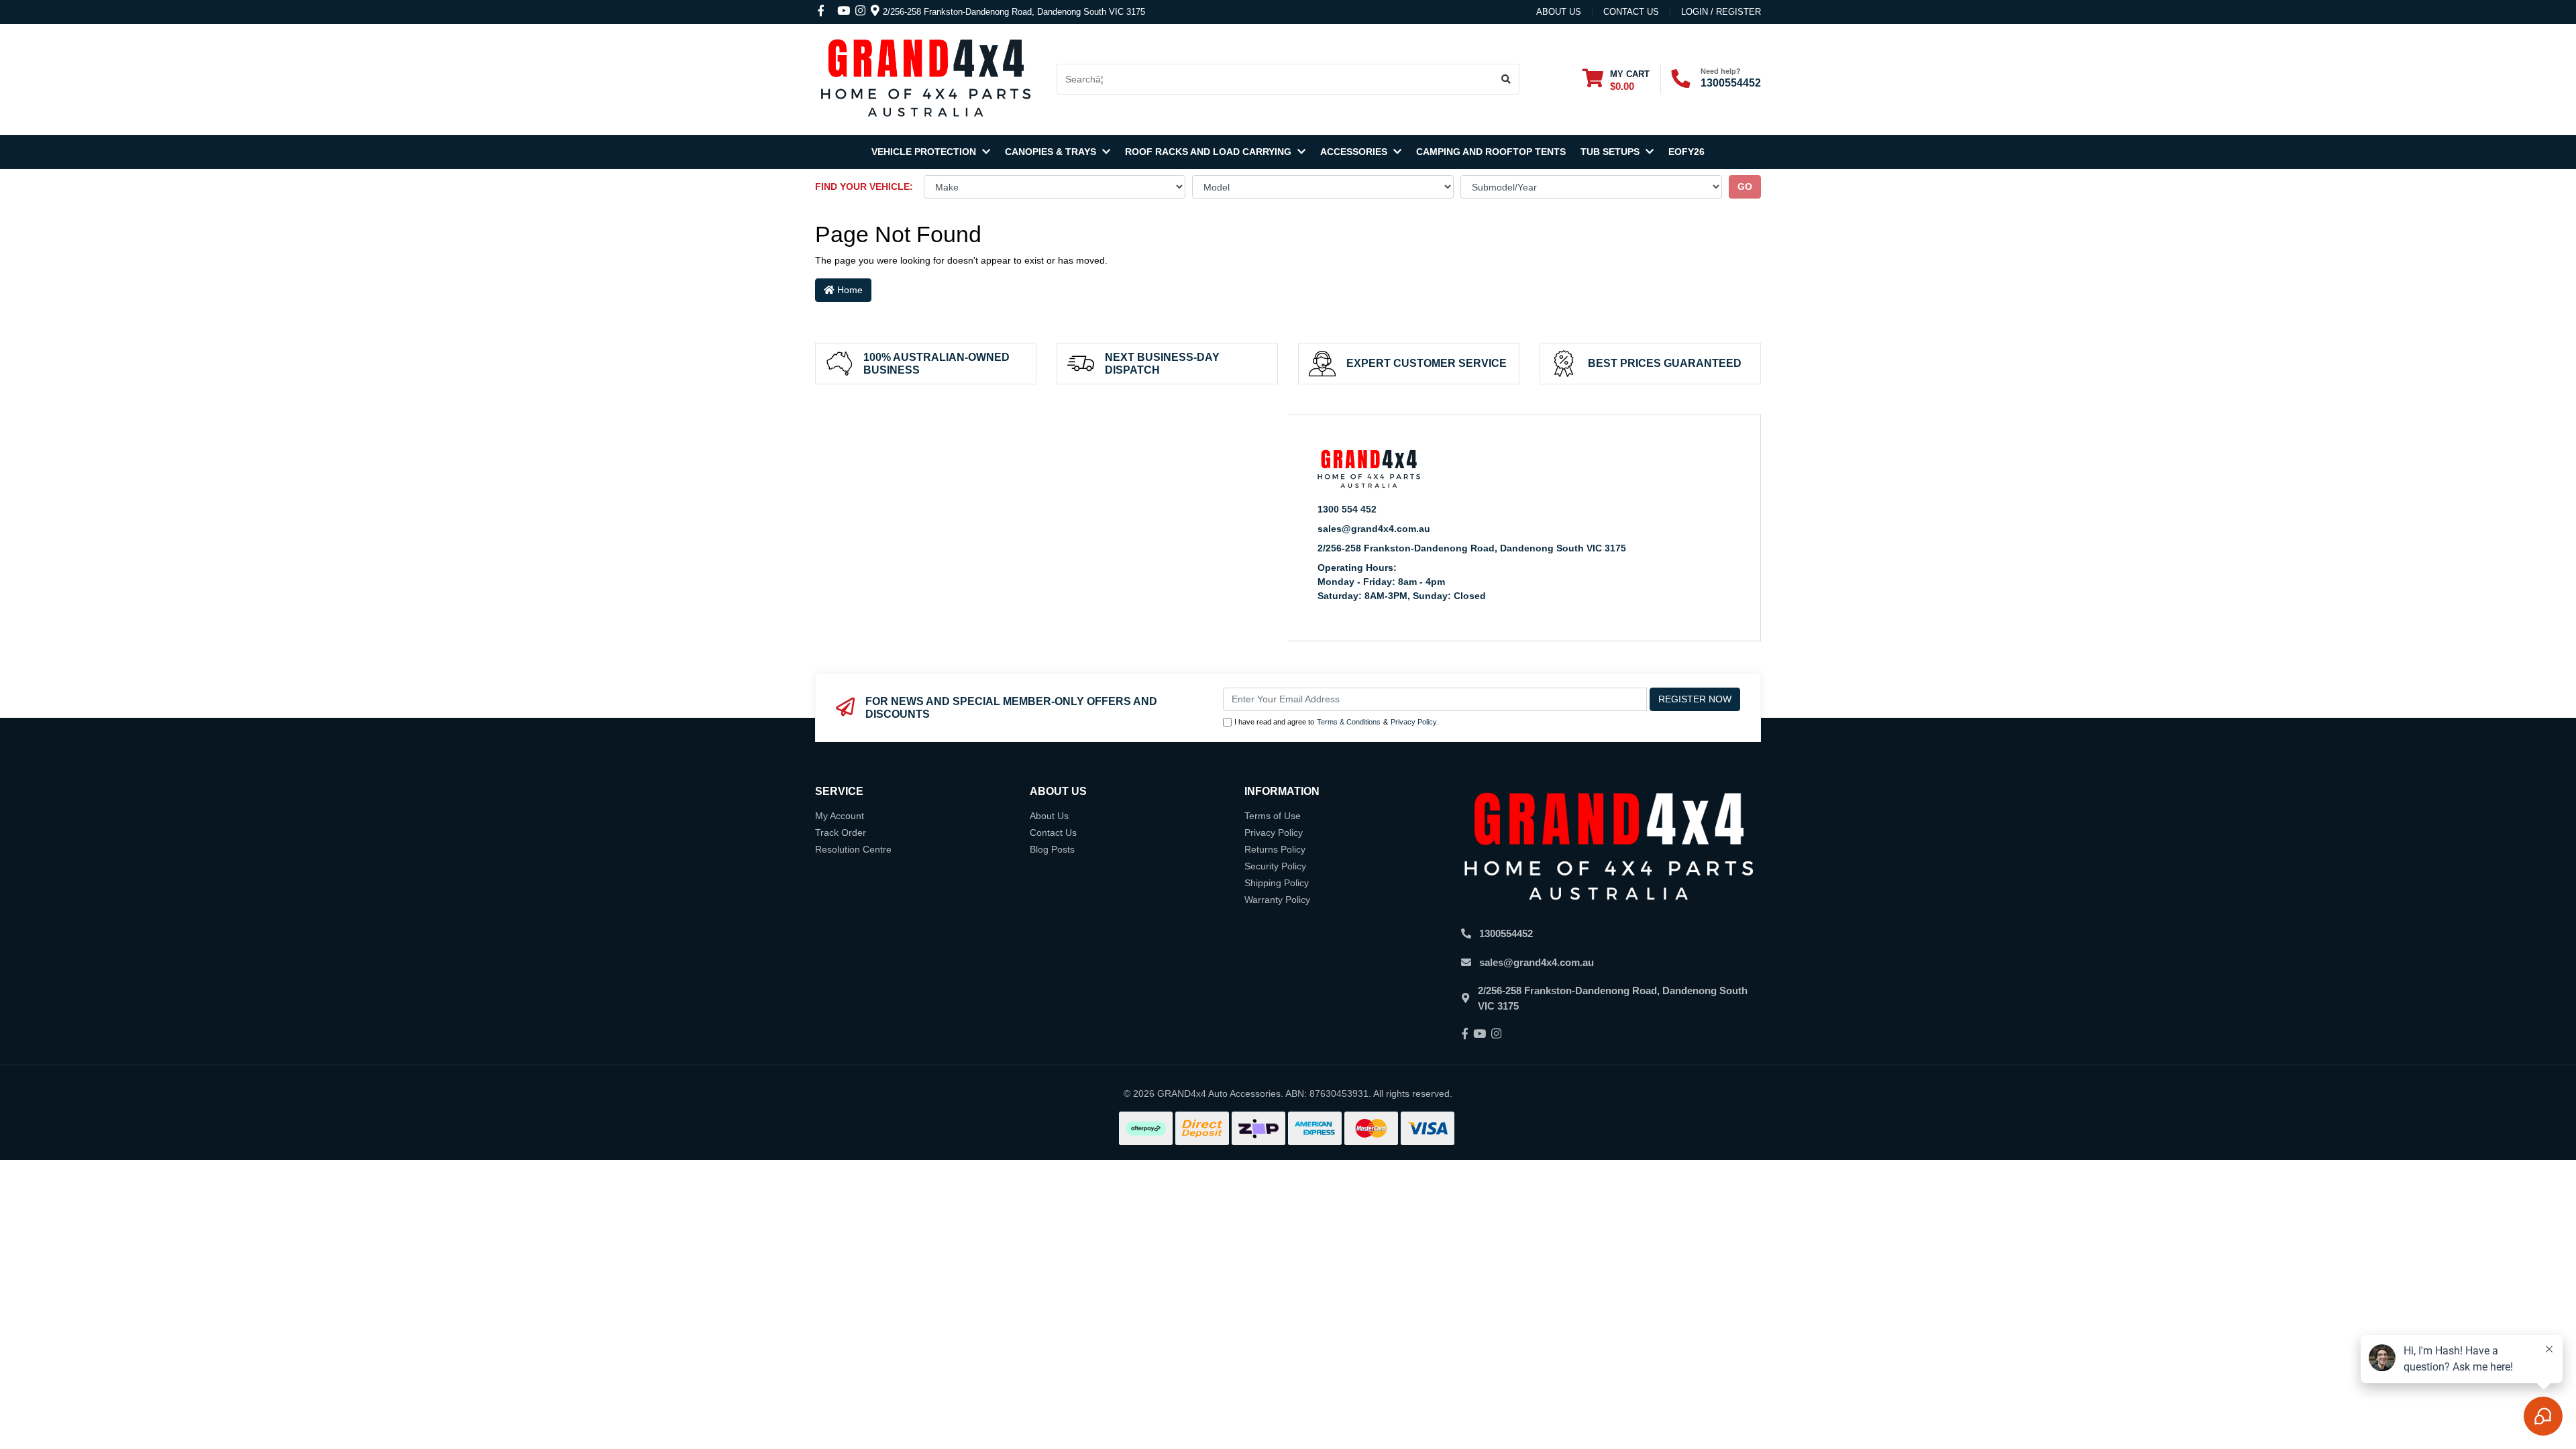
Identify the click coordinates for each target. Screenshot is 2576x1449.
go (1745, 186)
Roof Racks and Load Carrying (1210, 152)
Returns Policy (1275, 849)
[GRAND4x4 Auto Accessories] (926, 78)
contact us (1631, 12)
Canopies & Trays (1052, 152)
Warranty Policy (1277, 900)
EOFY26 (1686, 152)
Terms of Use (1273, 816)
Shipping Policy (1277, 883)
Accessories (1355, 152)
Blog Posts (1052, 849)
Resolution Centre (853, 849)
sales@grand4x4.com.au (1374, 529)
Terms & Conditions (1349, 722)
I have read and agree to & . (1337, 722)
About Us (1559, 12)
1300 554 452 (1347, 509)
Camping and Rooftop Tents (1491, 152)
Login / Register (1721, 12)
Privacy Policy (1414, 722)
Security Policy (1275, 866)
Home (849, 290)
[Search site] (1506, 79)
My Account (840, 816)
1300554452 (1731, 83)
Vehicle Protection (925, 152)
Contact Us (1053, 833)
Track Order (841, 833)
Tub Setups (1611, 152)
